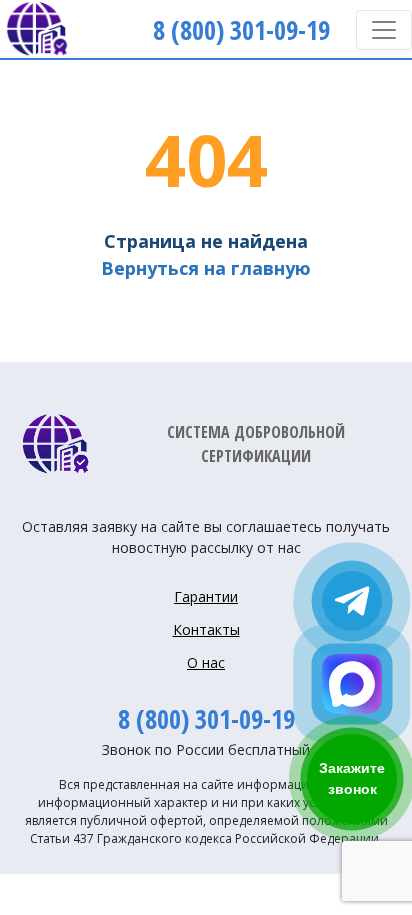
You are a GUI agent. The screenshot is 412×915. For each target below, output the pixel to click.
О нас (206, 662)
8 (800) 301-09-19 (206, 719)
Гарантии (206, 596)
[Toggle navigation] (384, 30)
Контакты (206, 629)
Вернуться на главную (206, 268)
